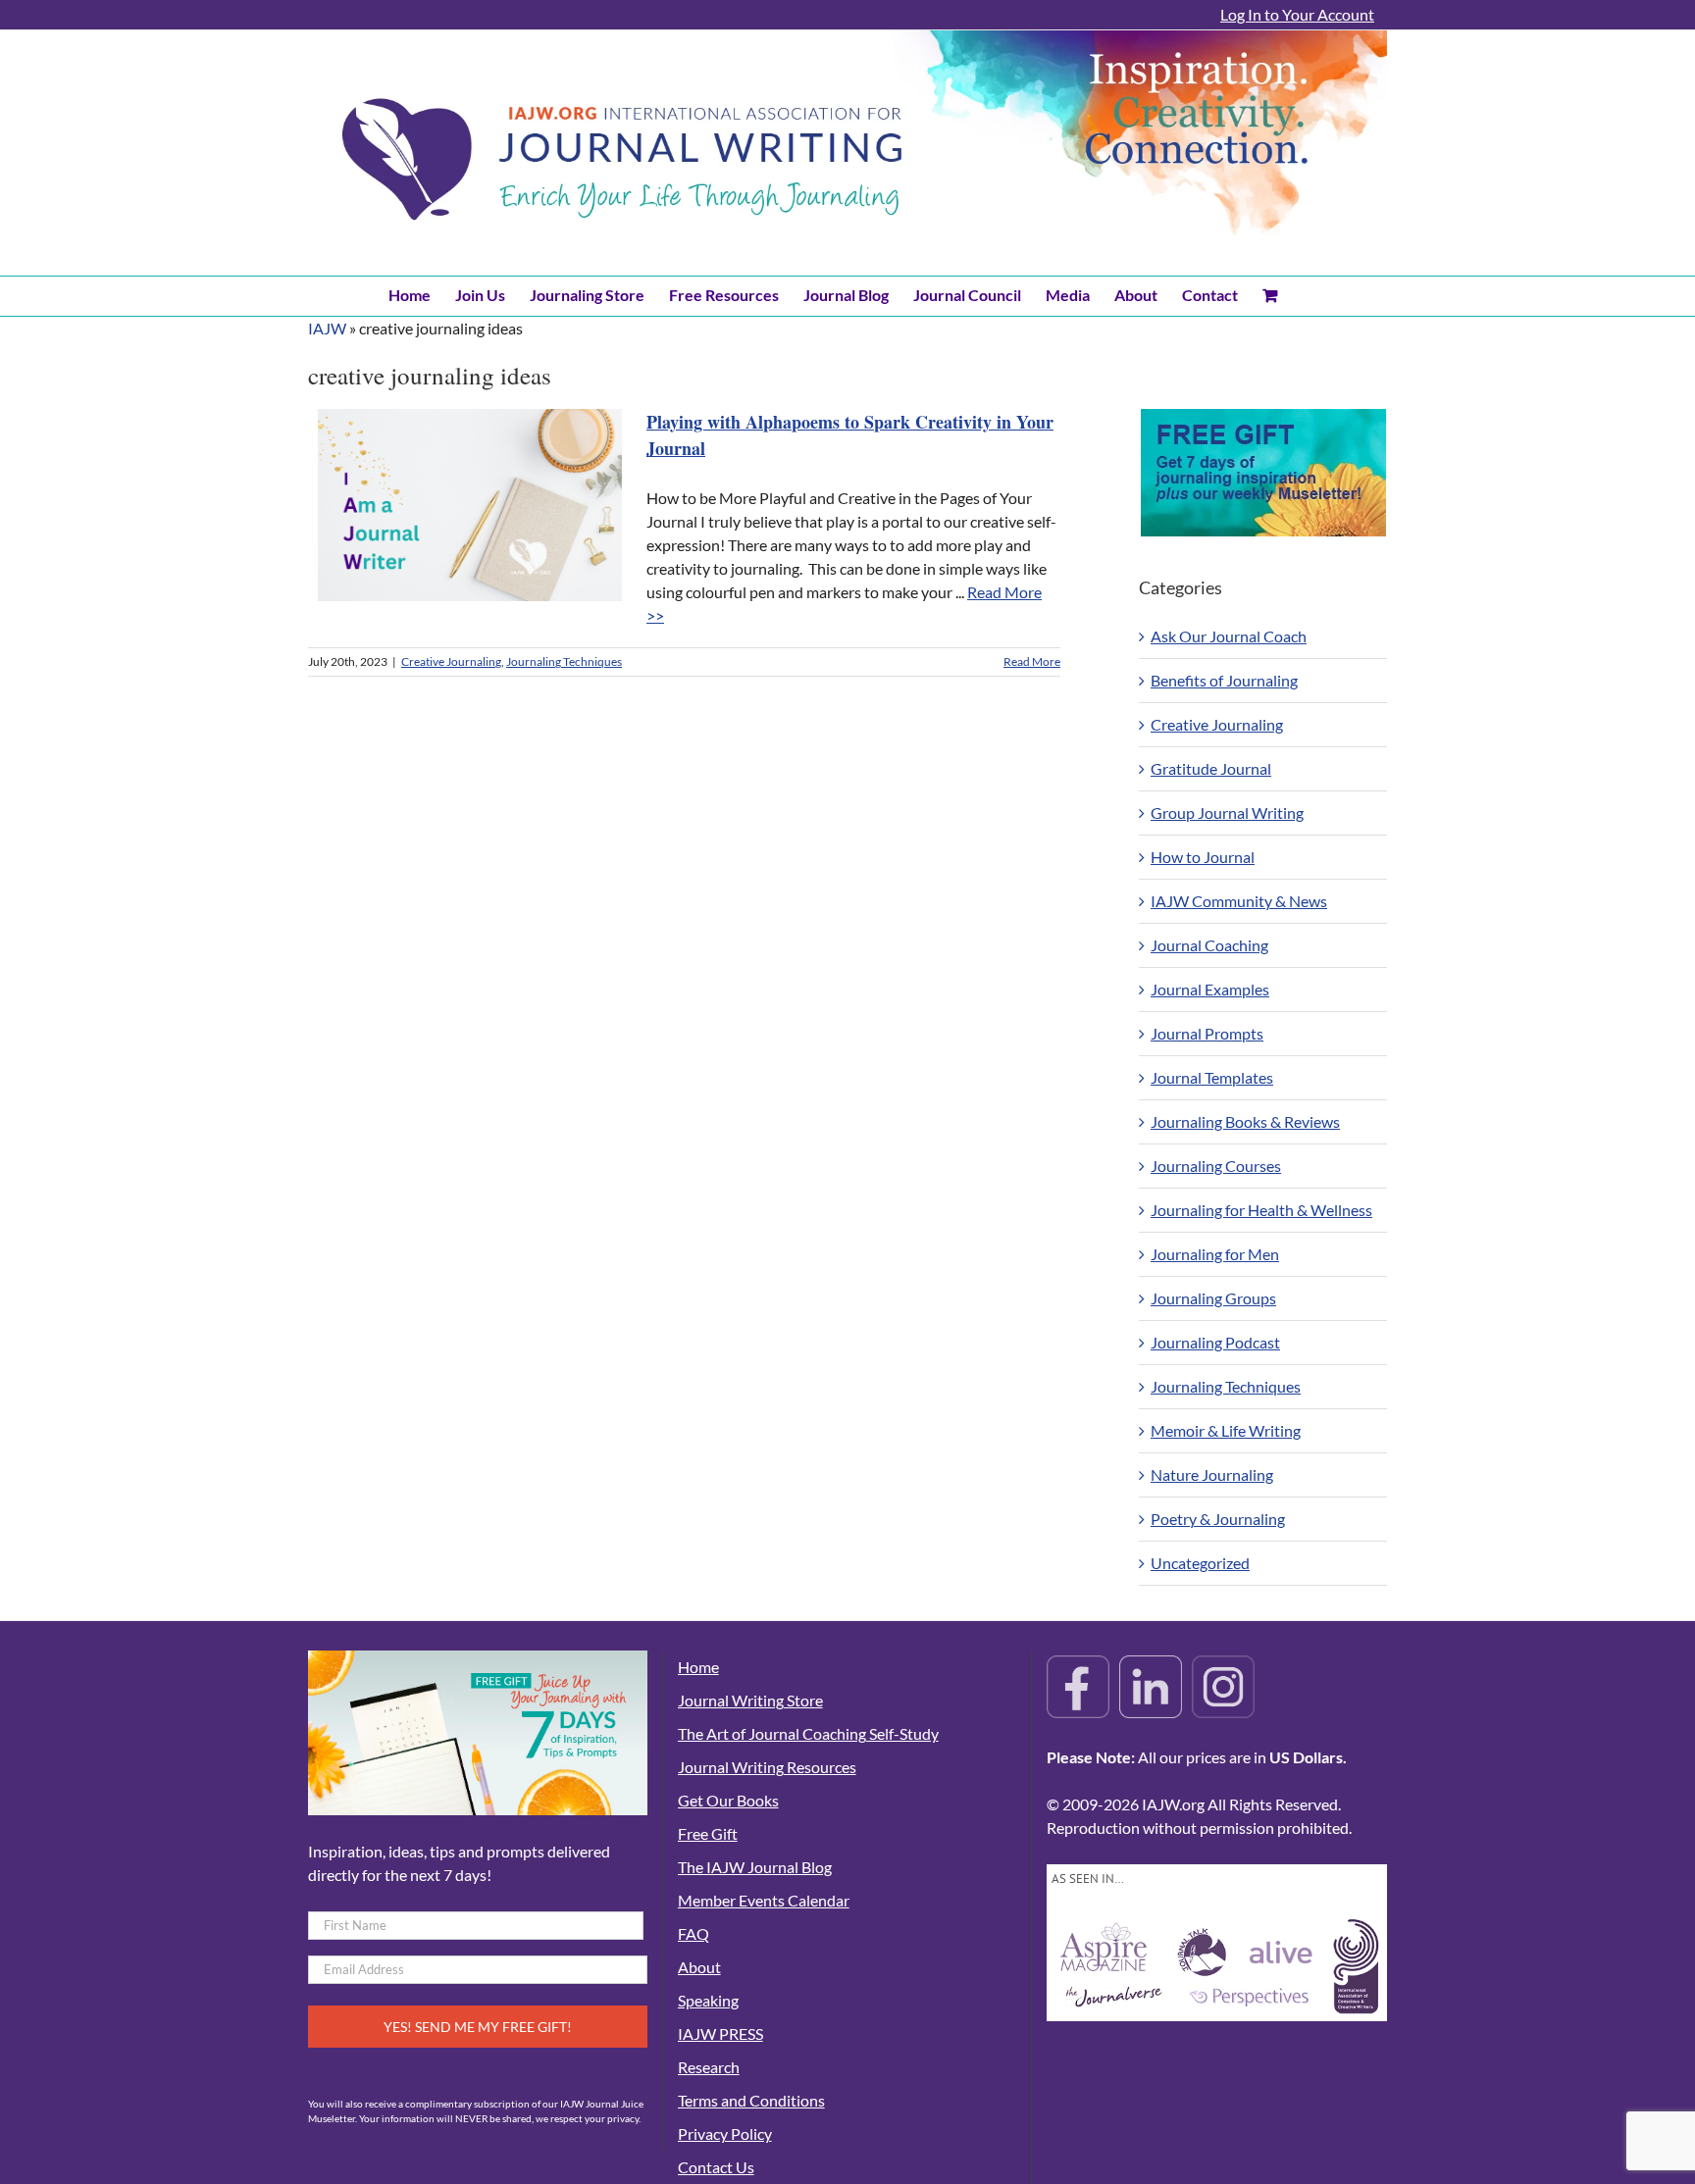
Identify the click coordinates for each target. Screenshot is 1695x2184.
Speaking (708, 2000)
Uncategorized (1200, 1563)
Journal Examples (1210, 989)
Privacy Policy (725, 2133)
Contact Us (716, 2167)
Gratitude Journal (1211, 768)
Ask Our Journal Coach (1229, 636)
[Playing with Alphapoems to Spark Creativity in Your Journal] (470, 505)
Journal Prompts (1207, 1033)
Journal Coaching (1209, 945)
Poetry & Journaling (1218, 1519)
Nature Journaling (1212, 1474)
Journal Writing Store (750, 1700)
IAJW (327, 328)
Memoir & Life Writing (1226, 1430)
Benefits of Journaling (1224, 680)
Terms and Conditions (751, 2100)
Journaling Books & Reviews (1245, 1121)
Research (709, 2067)
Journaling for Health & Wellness (1261, 1210)
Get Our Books (728, 1800)
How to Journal (1203, 857)
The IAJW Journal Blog (755, 1867)
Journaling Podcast (1215, 1342)
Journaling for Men (1215, 1254)
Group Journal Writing (1227, 813)
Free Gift (708, 1833)
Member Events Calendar (764, 1900)
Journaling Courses (1216, 1166)
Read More (1032, 661)
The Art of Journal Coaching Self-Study (808, 1733)
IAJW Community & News (1239, 901)
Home (698, 1667)
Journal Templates (1212, 1077)
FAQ (693, 1933)
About (699, 1967)
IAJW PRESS (720, 2033)
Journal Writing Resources (767, 1767)
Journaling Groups (1213, 1298)
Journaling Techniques (564, 661)
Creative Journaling (451, 661)
